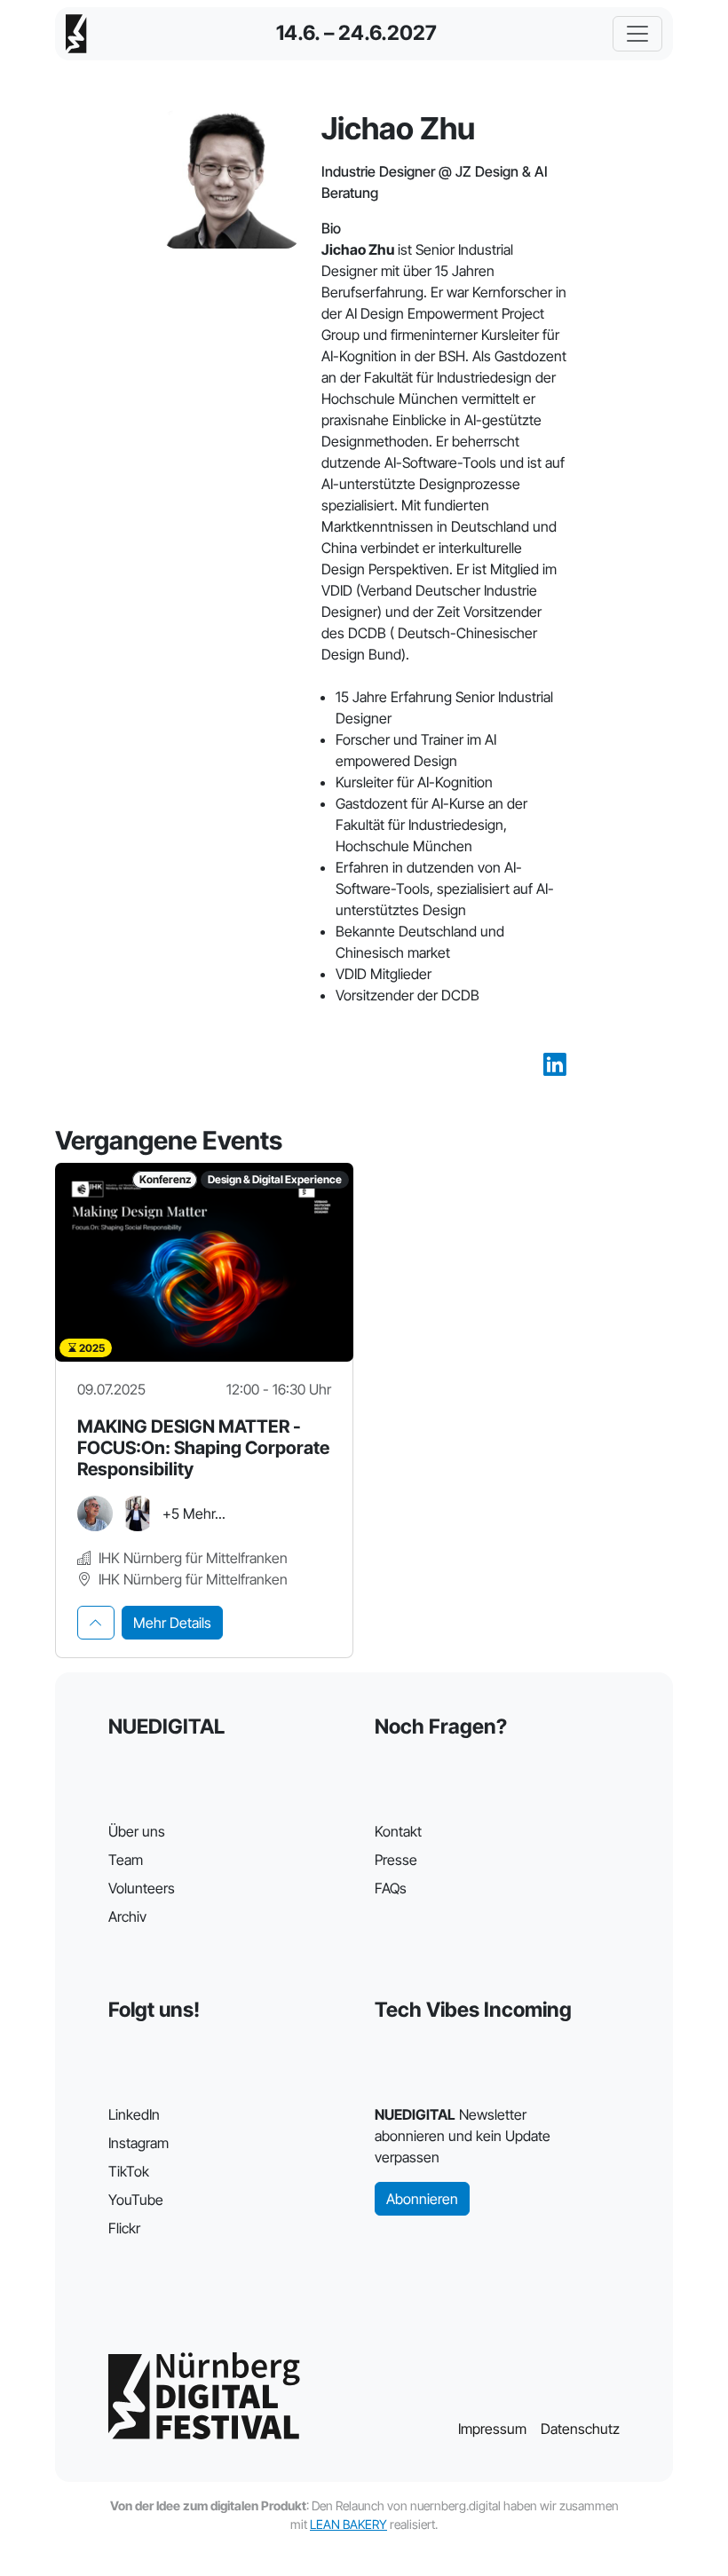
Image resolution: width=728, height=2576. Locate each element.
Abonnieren (422, 2199)
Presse (396, 1860)
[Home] (76, 34)
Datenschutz (580, 2429)
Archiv (127, 1916)
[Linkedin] (555, 1066)
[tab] (96, 1623)
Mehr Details (172, 1623)
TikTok (129, 2171)
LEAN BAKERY (348, 2524)
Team (126, 1860)
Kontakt (398, 1831)
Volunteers (142, 1888)
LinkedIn (134, 2114)
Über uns (137, 1831)
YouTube (136, 2200)
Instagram (138, 2143)
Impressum (492, 2429)
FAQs (391, 1888)
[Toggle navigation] (637, 34)
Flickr (124, 2228)
